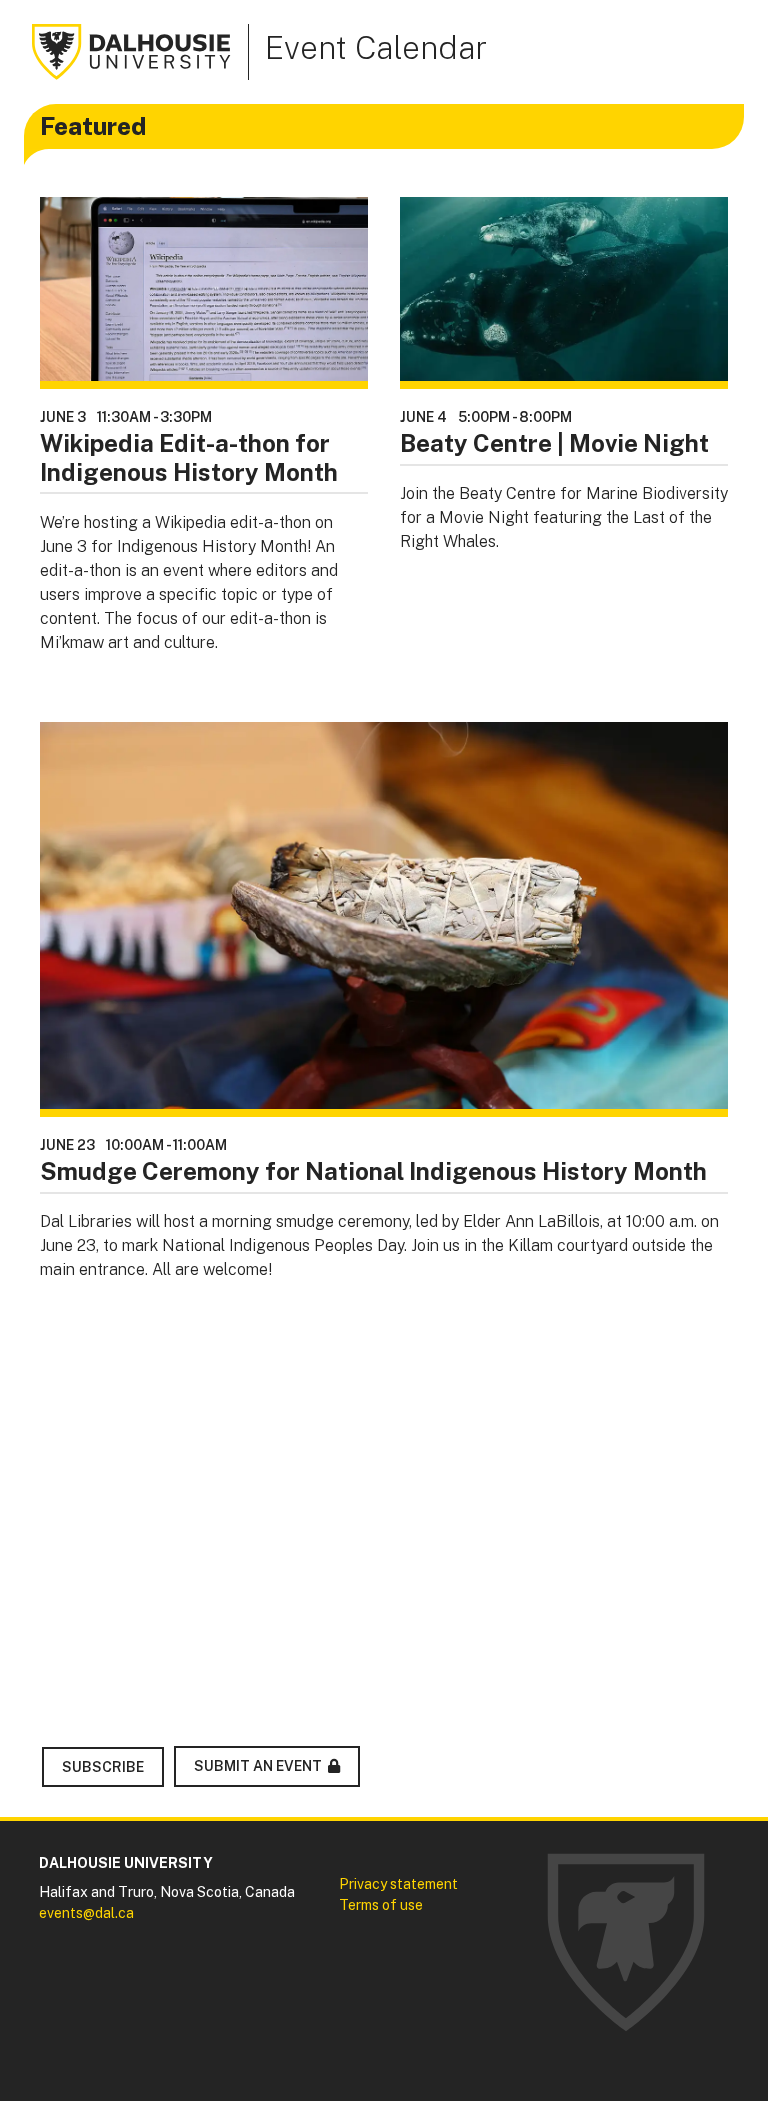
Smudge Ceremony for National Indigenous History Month (373, 1171)
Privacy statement (398, 1884)
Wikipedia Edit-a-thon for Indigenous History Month (189, 457)
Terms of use (381, 1905)
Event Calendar (376, 47)
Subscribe (103, 1767)
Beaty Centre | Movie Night (554, 443)
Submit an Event (258, 1766)
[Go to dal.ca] (132, 50)
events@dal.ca (86, 1913)
